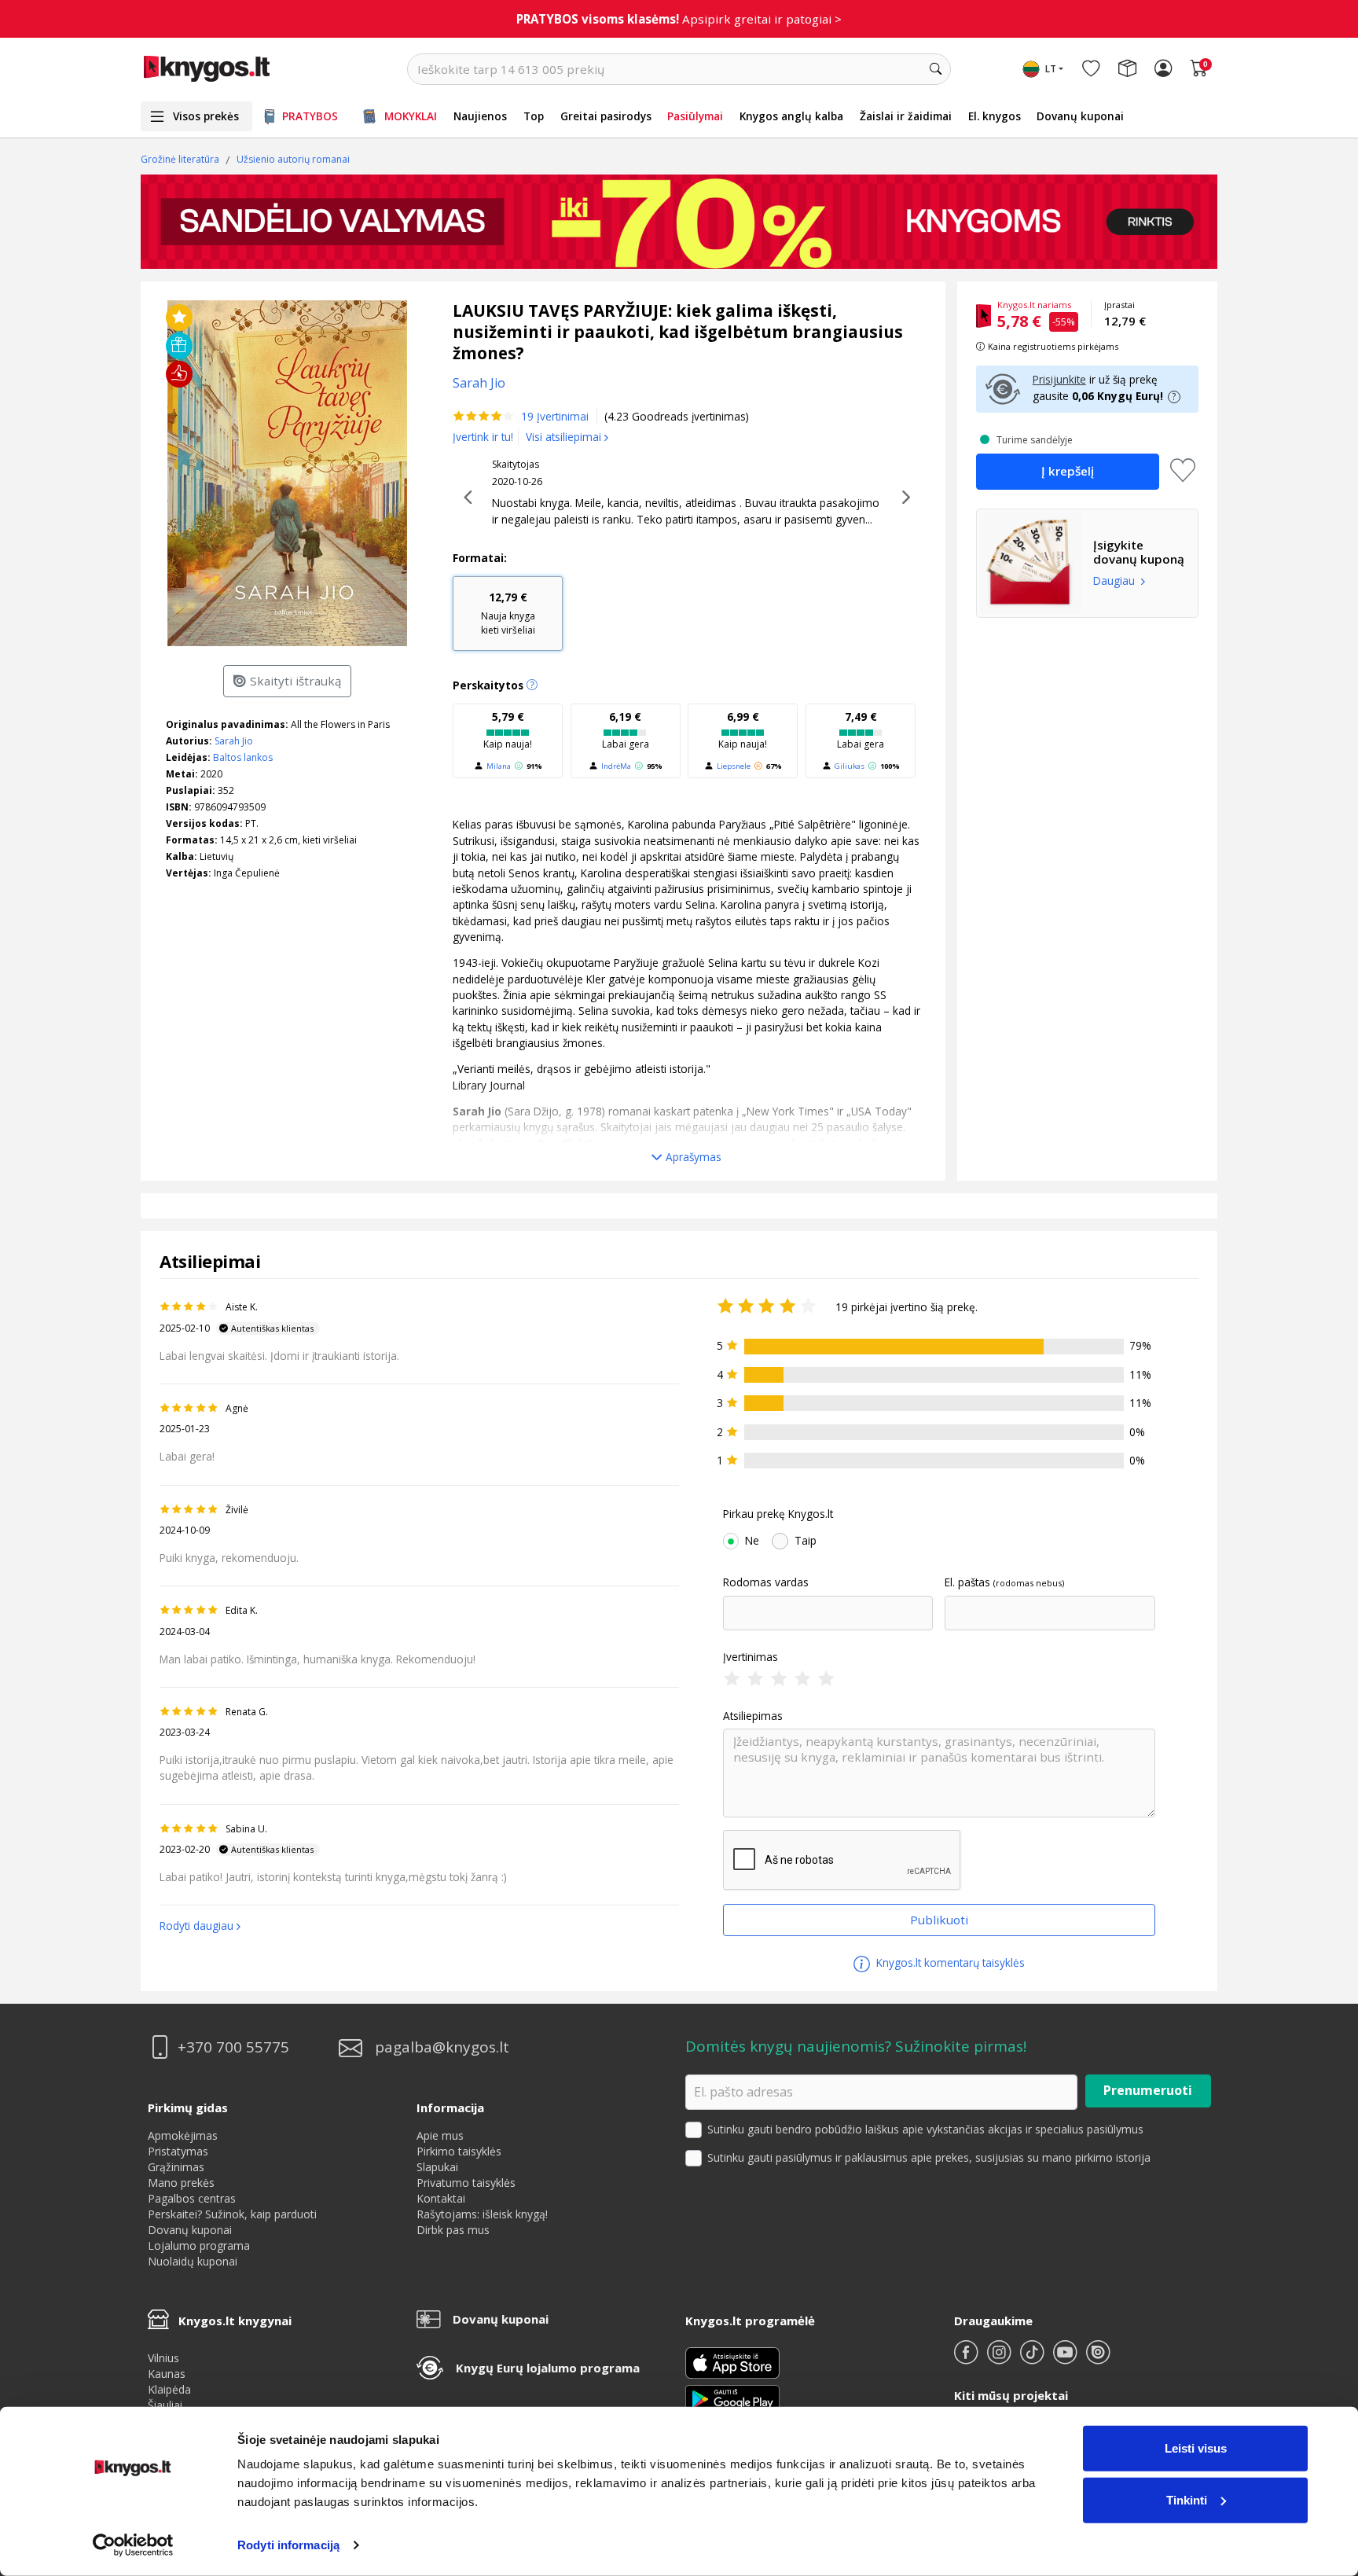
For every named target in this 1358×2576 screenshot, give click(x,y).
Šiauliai (165, 2405)
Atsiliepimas (753, 1716)
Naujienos (480, 116)
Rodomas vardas (766, 1582)
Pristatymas (178, 2151)
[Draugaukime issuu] (1098, 2359)
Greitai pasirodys (606, 116)
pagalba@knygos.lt (442, 2047)
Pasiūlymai (695, 116)
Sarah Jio (234, 741)
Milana (499, 766)
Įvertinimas (751, 1657)
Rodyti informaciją (288, 2545)
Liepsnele (734, 766)
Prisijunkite (1059, 379)
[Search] (935, 69)
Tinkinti (1187, 2499)
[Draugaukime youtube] (1066, 2359)
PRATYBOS (310, 116)
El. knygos (995, 116)
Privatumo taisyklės (466, 2183)
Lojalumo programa (199, 2245)
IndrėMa (616, 766)
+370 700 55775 (233, 2047)
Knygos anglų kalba (791, 116)
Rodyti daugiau (196, 1926)
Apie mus (440, 2135)
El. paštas (967, 1582)
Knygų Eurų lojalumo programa (548, 2368)
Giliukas (850, 766)
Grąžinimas (176, 2167)
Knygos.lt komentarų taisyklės (949, 1962)
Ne (752, 1541)
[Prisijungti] (1163, 69)
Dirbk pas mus (453, 2230)
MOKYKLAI (411, 116)
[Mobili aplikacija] (732, 2398)
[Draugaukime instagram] (1000, 2359)
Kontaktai (441, 2198)
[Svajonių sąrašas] (1091, 69)
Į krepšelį (1068, 471)
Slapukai (437, 2167)
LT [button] (1051, 69)
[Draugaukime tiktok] (1033, 2359)
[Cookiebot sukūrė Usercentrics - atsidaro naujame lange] (133, 2545)
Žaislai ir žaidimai (906, 116)
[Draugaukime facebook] (967, 2359)
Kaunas (167, 2374)
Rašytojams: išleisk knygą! (482, 2214)
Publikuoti (939, 1920)
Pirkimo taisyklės (459, 2151)
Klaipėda (169, 2389)
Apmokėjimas (183, 2135)
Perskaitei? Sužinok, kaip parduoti (232, 2214)
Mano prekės (181, 2183)
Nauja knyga (508, 613)
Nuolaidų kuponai (193, 2261)
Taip (806, 1541)
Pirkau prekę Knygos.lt (778, 1514)
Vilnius (163, 2358)
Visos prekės (206, 116)
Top (534, 116)
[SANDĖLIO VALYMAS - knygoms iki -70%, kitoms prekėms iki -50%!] (679, 222)
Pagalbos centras (192, 2198)
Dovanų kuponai (1080, 116)
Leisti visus (1196, 2448)
